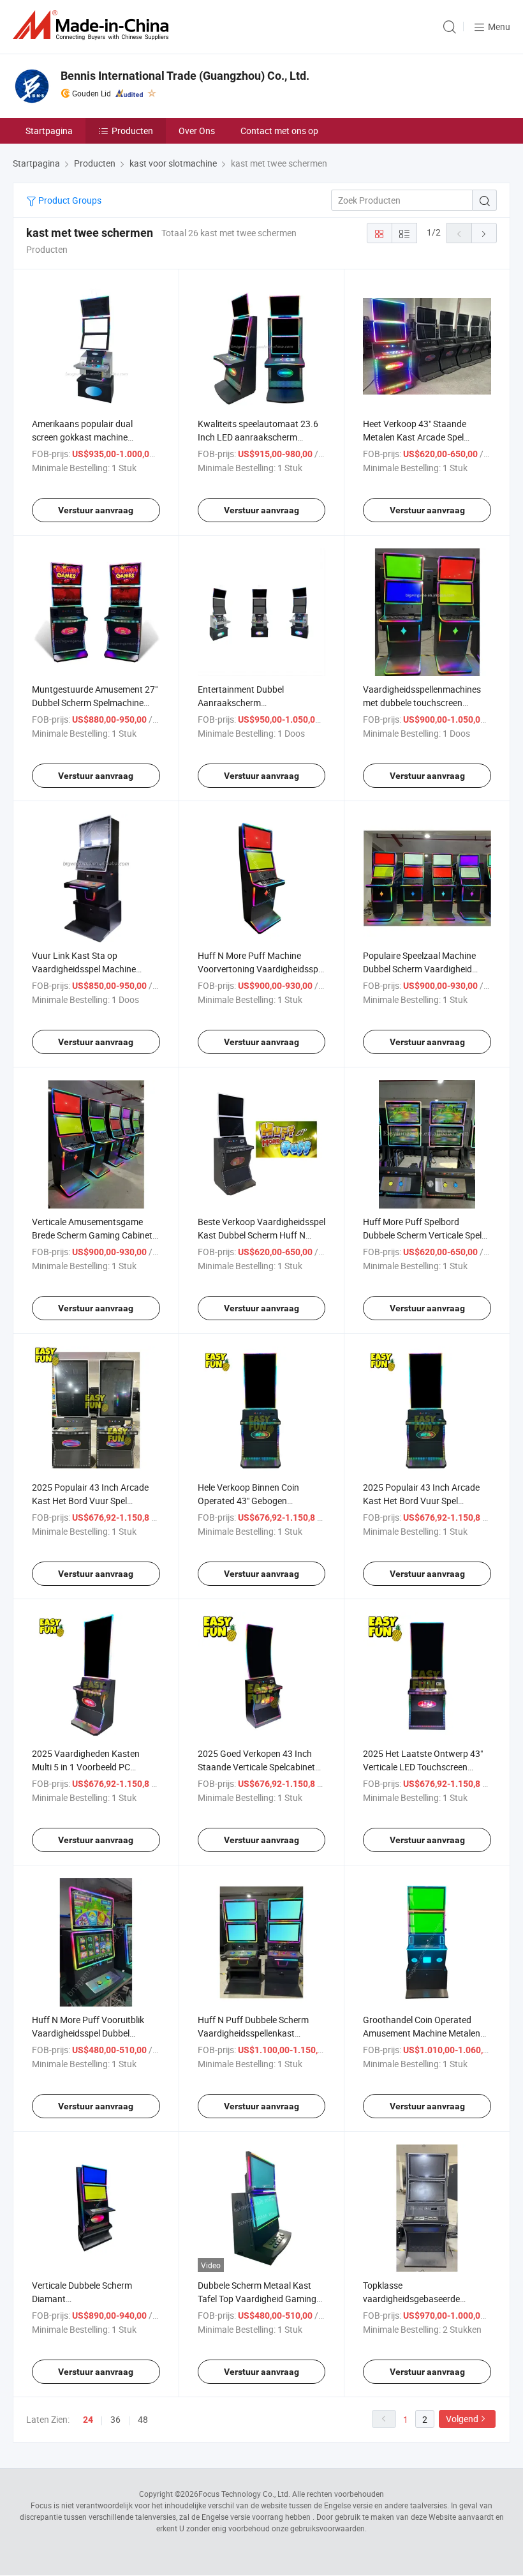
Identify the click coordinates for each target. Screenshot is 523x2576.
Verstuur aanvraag (96, 510)
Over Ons (197, 131)
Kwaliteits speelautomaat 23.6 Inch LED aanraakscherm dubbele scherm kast (258, 437)
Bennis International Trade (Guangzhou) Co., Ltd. (185, 76)
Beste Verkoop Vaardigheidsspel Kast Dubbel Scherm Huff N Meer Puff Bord (261, 1235)
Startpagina (49, 131)
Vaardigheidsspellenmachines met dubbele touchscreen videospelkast (422, 703)
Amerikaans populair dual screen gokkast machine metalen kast (82, 437)
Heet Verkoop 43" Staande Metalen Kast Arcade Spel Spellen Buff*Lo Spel (415, 437)
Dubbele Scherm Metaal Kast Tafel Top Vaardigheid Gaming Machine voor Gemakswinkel (257, 2299)
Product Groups (69, 200)
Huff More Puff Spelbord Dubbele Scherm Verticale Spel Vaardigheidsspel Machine (422, 1235)
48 (143, 2419)
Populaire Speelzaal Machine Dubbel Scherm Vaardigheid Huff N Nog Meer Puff (419, 969)
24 (88, 2420)
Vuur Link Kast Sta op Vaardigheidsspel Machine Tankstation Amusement (84, 969)
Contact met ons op (279, 131)
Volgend (462, 2419)
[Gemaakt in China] (93, 25)
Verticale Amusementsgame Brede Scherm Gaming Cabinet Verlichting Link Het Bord (92, 1235)
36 (115, 2419)
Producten (132, 131)
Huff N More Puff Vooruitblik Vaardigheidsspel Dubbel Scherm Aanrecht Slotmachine (92, 2033)
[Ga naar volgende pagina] (484, 233)
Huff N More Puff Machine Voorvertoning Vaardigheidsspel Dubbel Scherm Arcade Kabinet (261, 969)
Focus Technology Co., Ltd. (244, 2494)
